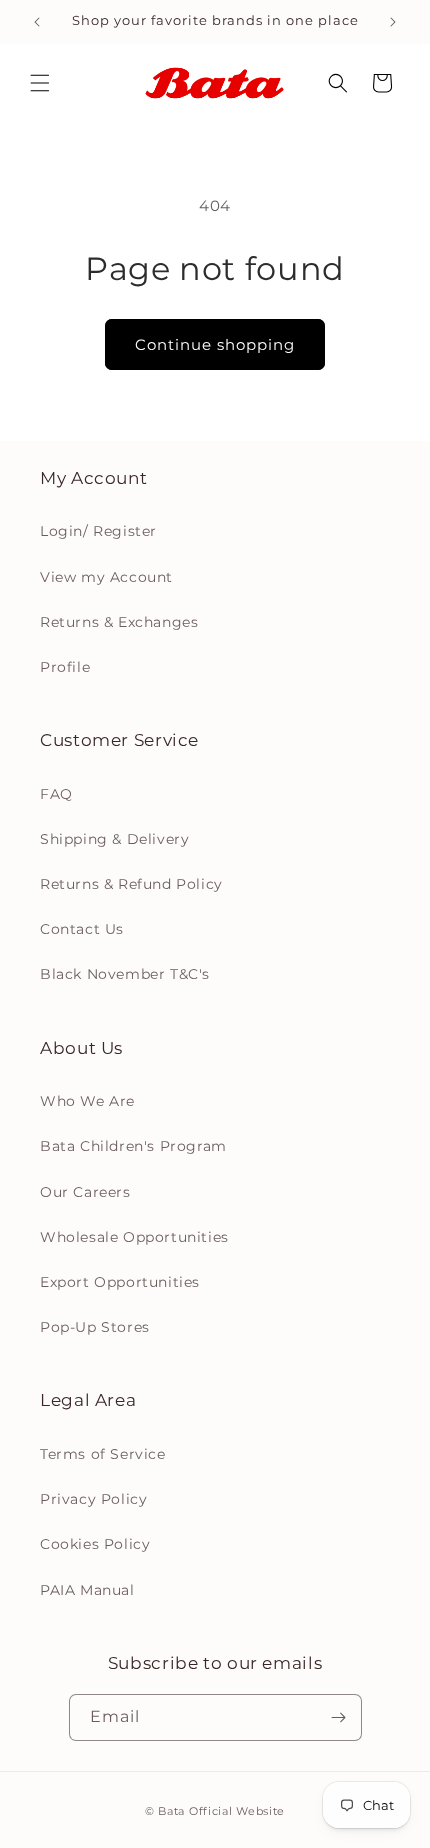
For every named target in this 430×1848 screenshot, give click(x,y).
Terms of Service (103, 1454)
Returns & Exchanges (119, 622)
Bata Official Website (221, 1811)
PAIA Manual (87, 1590)
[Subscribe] (339, 1717)
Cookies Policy (95, 1544)
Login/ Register (98, 531)
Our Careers (85, 1192)
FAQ (56, 794)
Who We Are (87, 1101)
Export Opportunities (120, 1282)
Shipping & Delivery (114, 839)
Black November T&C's (125, 974)
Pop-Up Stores (95, 1327)
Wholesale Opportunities (134, 1237)
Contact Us (82, 929)
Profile (65, 667)
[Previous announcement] (37, 22)
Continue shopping (215, 344)
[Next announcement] (393, 22)
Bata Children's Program (133, 1146)
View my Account (106, 577)
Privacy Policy (93, 1499)
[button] (40, 83)
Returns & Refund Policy (131, 884)
